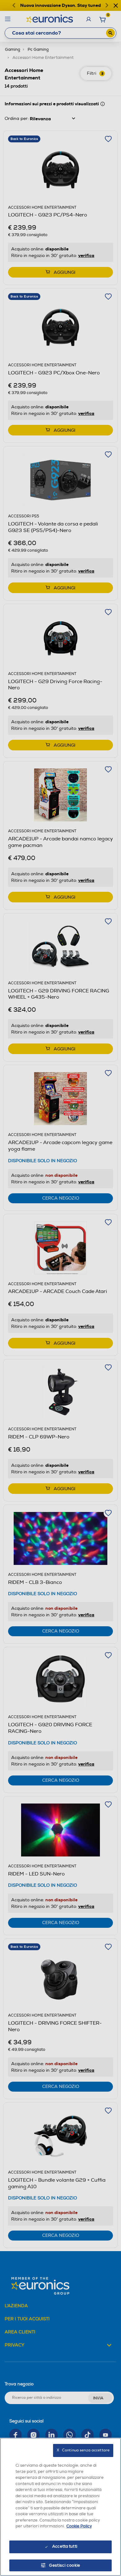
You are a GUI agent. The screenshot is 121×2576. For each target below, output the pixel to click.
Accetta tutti (65, 2546)
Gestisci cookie (65, 2565)
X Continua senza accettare (83, 2450)
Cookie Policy (79, 2526)
